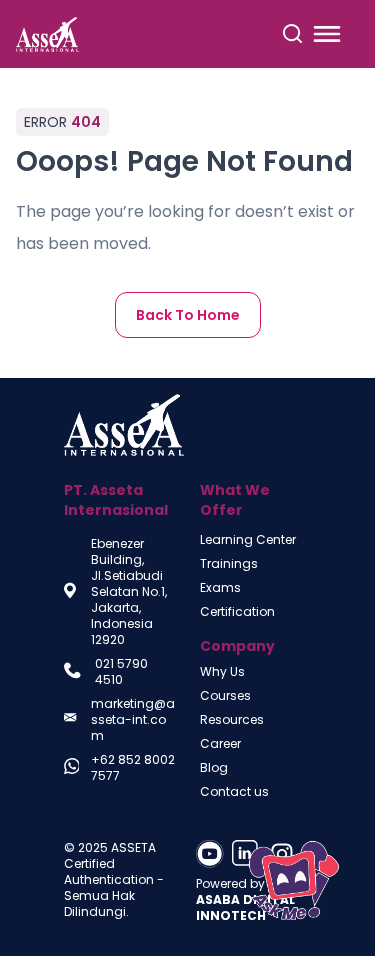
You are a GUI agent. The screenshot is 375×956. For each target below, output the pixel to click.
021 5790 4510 (121, 672)
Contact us (234, 792)
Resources (232, 720)
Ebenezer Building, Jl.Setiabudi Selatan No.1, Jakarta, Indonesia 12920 (129, 592)
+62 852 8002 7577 (133, 768)
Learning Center (248, 540)
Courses (225, 696)
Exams (220, 588)
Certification (237, 612)
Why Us (222, 672)
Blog (214, 768)
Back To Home (188, 315)
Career (220, 744)
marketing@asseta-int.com (133, 720)
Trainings (229, 564)
